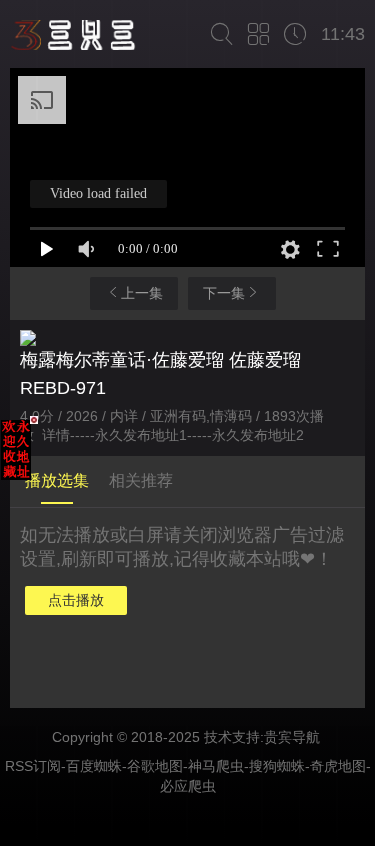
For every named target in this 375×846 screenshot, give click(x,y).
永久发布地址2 (258, 435)
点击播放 (76, 600)
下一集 (224, 293)
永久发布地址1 (141, 435)
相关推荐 (141, 480)
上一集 (142, 293)
